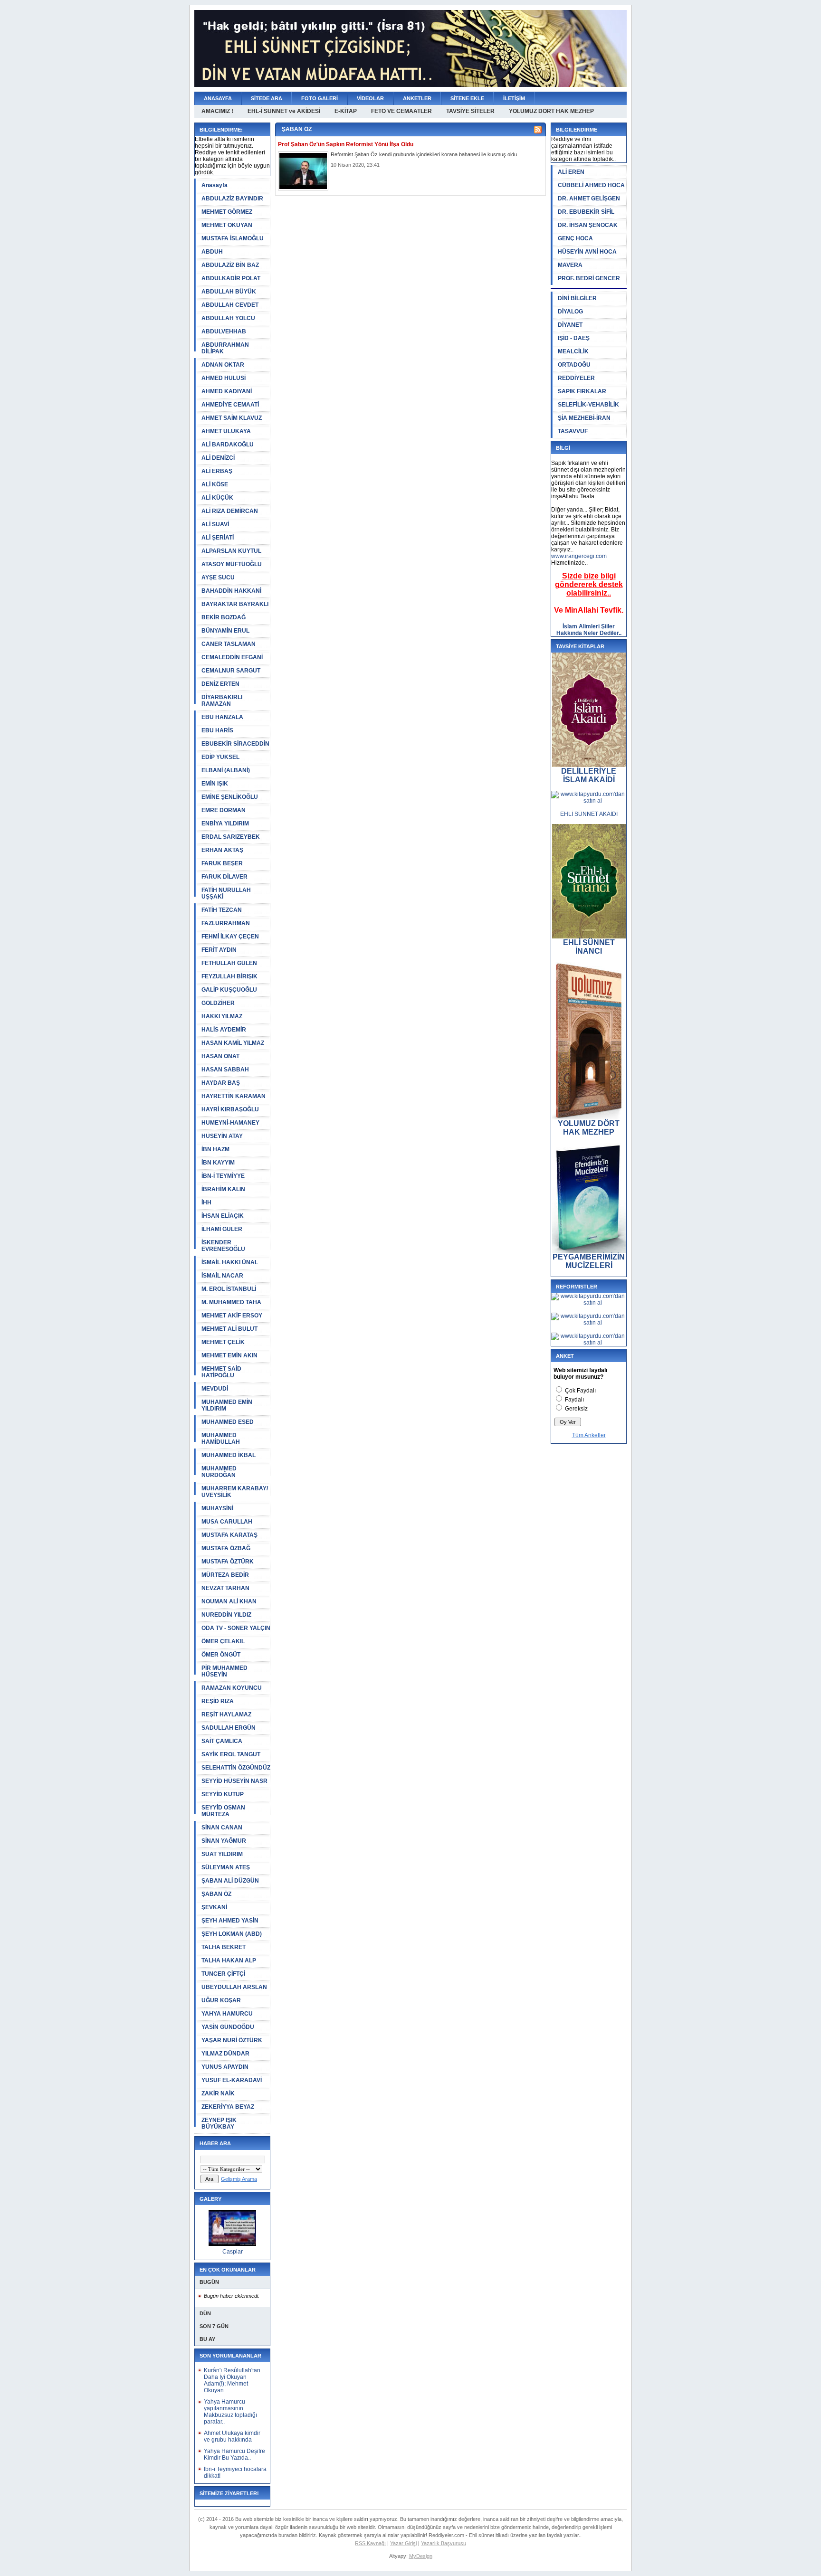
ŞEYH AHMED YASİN (230, 1921)
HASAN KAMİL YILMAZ (233, 1043)
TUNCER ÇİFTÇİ (223, 1974)
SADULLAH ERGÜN (229, 1728)
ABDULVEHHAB (224, 331)
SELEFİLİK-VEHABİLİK (588, 405)
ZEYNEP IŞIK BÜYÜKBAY (219, 2123)
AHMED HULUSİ (224, 378)
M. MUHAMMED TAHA (231, 1302)
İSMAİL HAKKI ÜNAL (230, 1262)
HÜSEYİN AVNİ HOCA (587, 252)
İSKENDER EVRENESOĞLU (223, 1246)
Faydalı (574, 1400)
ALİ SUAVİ (215, 524)
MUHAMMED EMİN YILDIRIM (227, 1405)
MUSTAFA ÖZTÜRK (228, 1562)
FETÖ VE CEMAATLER (401, 111)
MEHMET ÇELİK (223, 1342)
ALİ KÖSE (215, 484)
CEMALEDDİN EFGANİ (232, 657)
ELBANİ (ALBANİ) (226, 770)
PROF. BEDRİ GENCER (589, 278)
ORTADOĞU (574, 365)
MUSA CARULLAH (227, 1522)
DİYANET (570, 325)
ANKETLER (417, 98)
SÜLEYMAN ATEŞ (226, 1867)
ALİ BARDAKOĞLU (228, 445)
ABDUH (212, 252)
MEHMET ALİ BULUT (229, 1329)
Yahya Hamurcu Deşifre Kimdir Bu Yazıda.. (234, 2454)
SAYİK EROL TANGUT (231, 1754)
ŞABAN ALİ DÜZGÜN (230, 1881)
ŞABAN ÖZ (216, 1894)
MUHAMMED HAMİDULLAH (221, 1439)
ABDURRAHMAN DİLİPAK (225, 348)
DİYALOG (570, 312)
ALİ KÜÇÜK (217, 498)
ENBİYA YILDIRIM (225, 824)
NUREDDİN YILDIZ (226, 1615)
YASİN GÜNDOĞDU (228, 2027)
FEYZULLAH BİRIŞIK (229, 976)
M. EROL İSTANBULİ (229, 1289)
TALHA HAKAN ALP (229, 1960)
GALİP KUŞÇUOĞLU (229, 990)
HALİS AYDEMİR (224, 1030)
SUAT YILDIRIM (222, 1854)
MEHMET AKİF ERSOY (232, 1316)
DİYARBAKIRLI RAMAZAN (222, 701)
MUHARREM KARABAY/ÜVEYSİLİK (235, 1492)
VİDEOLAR (370, 98)
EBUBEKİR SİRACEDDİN (235, 744)
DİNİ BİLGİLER (577, 298)
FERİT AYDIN (219, 950)
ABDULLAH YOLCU (228, 318)
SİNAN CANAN (222, 1828)
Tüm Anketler (589, 1435)
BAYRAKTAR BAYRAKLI (235, 604)
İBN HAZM (215, 1149)
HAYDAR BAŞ (221, 1083)
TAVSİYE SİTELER (470, 111)
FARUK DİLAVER (224, 877)
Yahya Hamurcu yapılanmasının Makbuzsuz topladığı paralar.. (230, 2412)
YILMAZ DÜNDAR (225, 2054)
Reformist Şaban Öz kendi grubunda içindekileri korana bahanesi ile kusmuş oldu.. (425, 154)
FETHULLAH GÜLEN (229, 963)
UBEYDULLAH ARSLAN (234, 1987)
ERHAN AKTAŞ (222, 850)
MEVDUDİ (215, 1389)
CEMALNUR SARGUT (231, 671)
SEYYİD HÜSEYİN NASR (234, 1781)
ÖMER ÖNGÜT (221, 1655)
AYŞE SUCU (218, 578)
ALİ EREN (571, 172)
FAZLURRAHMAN (226, 923)
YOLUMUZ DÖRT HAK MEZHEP (551, 111)
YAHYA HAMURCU (227, 2014)
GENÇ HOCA (575, 238)
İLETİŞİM (514, 98)
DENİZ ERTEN (220, 684)
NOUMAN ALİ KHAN (229, 1601)
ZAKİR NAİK (218, 2093)
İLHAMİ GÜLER (222, 1229)
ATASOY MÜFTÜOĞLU (232, 564)
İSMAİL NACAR (222, 1276)
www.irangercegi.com (579, 556)
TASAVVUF (573, 431)
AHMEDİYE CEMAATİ (230, 405)
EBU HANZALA (222, 717)
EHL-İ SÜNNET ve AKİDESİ (284, 111)
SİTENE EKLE (467, 98)
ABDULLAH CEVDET (230, 305)
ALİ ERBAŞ (217, 471)
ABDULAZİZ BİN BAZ (230, 265)
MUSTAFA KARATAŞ (229, 1535)
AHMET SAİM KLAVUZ (232, 418)
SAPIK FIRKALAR (582, 391)
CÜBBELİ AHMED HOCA (591, 185)
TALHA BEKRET (224, 1947)
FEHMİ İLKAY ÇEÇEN (230, 937)
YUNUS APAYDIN (225, 2067)
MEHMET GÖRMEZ (227, 212)
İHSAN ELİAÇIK (223, 1216)
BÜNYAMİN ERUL (225, 631)
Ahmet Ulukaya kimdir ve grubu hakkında (232, 2436)
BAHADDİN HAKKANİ (231, 591)
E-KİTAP (346, 111)
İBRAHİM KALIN (223, 1189)
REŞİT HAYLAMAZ (226, 1714)
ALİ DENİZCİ (218, 458)
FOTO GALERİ (320, 98)
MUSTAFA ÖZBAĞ (226, 1548)
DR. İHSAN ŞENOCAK (588, 225)
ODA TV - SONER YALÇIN (236, 1628)
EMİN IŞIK (215, 784)
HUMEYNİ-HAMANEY (230, 1123)
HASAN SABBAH (225, 1070)
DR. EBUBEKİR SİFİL (586, 212)
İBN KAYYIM (218, 1163)
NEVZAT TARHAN (225, 1588)
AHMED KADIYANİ (227, 391)
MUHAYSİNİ (217, 1508)
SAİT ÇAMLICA (222, 1741)
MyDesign (421, 2556)
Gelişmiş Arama (239, 2179)
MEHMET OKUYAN (227, 225)
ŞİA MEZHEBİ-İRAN (584, 418)
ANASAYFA (218, 98)
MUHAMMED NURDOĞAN (219, 1472)
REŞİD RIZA (218, 1701)
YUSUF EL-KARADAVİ (232, 2080)
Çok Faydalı (580, 1391)
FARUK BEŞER (222, 863)
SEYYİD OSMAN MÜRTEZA (223, 1811)
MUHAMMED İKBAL (229, 1455)
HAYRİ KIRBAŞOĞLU (230, 1109)
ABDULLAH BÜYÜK (229, 292)
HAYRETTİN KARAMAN (234, 1096)
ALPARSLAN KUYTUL (231, 551)
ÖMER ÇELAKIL (223, 1641)
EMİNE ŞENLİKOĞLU (230, 797)
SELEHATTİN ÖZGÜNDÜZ (236, 1768)
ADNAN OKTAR (223, 365)
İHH (206, 1203)
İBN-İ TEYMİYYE (223, 1176)
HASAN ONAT (220, 1056)
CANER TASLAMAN (229, 644)
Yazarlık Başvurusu (444, 2543)
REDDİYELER (576, 378)
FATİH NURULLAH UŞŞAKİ (226, 893)
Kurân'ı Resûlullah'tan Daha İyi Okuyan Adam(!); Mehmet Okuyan (232, 2380)
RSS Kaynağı (370, 2543)
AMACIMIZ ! (217, 111)
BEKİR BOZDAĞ (224, 617)
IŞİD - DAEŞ (574, 338)
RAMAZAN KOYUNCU (232, 1688)
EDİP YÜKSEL (220, 757)
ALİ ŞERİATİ (218, 538)
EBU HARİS (217, 730)
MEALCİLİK (573, 351)
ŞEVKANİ (214, 1907)
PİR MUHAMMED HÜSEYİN (224, 1671)
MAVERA (570, 265)
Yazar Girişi (403, 2543)
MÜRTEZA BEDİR (225, 1575)
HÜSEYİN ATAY (222, 1136)
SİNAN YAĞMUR (224, 1841)
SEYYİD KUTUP (223, 1794)
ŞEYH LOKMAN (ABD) (232, 1934)
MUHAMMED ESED (228, 1422)
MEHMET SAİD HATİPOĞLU (221, 1372)
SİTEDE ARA (267, 98)
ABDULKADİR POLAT (231, 278)
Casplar (233, 2252)
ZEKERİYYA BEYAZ (228, 2107)
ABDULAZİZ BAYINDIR (232, 199)
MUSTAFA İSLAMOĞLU (233, 238)
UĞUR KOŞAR (221, 2000)
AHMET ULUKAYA (226, 431)
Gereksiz (576, 1409)
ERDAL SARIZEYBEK (231, 837)
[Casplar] (232, 2244)
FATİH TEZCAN (222, 910)
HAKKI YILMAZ (222, 1016)
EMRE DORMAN (224, 810)
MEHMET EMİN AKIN (229, 1355)
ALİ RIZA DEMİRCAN (230, 511)
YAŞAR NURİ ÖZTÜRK (232, 2040)
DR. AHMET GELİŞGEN (589, 199)
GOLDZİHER (218, 1003)
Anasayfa (215, 185)
